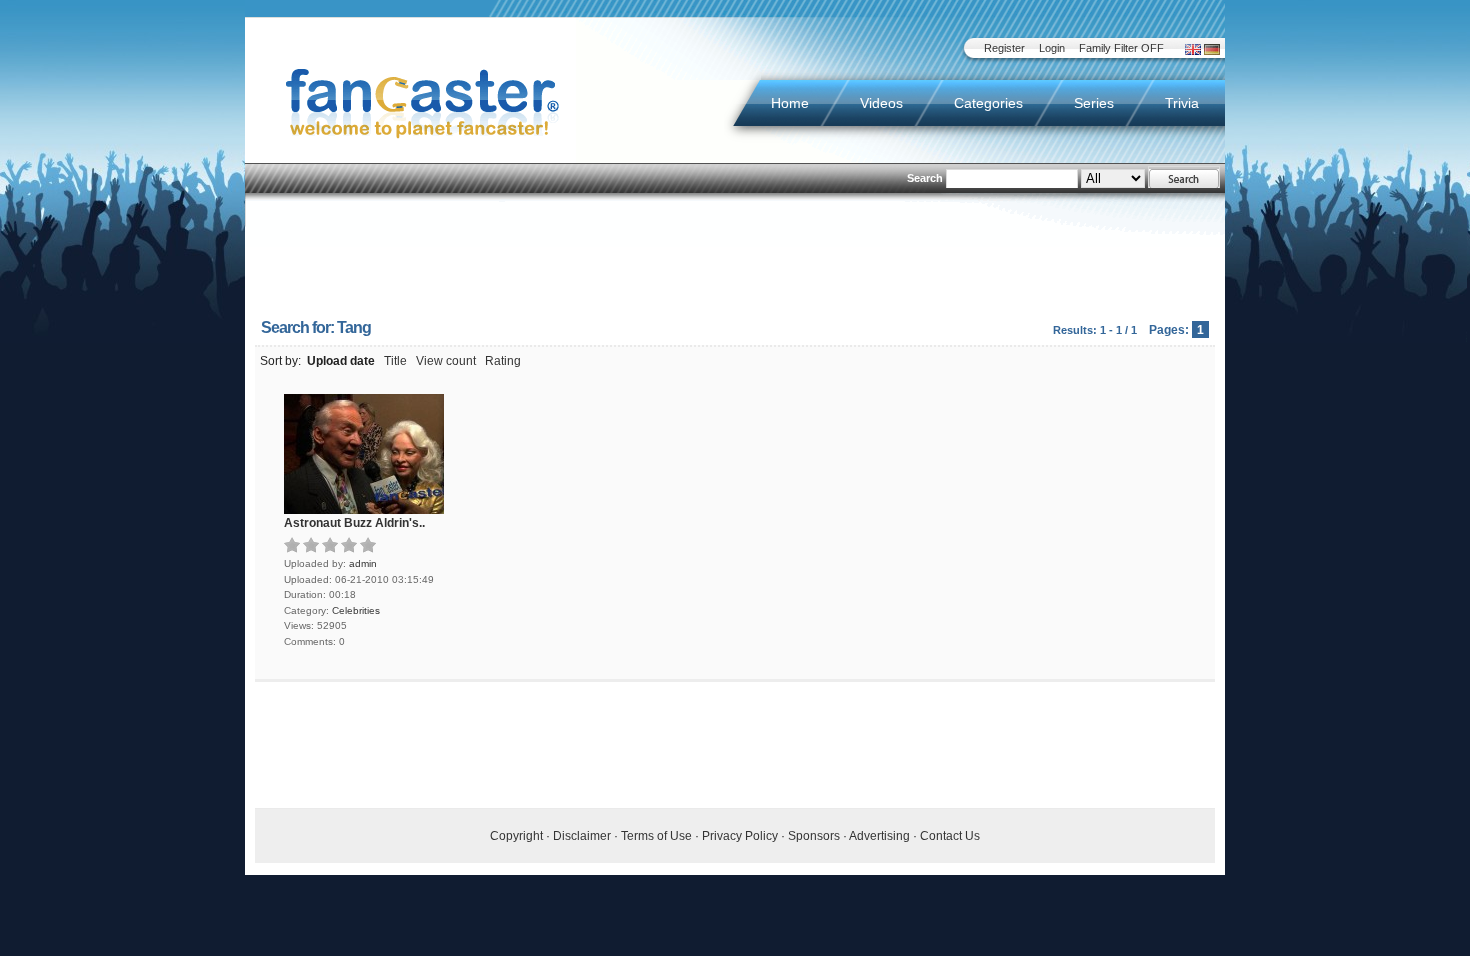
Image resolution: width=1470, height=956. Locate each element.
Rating (503, 361)
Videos (881, 103)
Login (1052, 48)
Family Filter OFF (1121, 48)
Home (790, 103)
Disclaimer (582, 836)
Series (1094, 103)
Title (395, 361)
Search (925, 178)
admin (363, 563)
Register (1004, 48)
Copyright (516, 836)
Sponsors (814, 836)
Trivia (1182, 103)
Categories (988, 103)
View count (446, 361)
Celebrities (356, 610)
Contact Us (950, 836)
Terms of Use (656, 836)
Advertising (879, 836)
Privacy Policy (740, 836)
